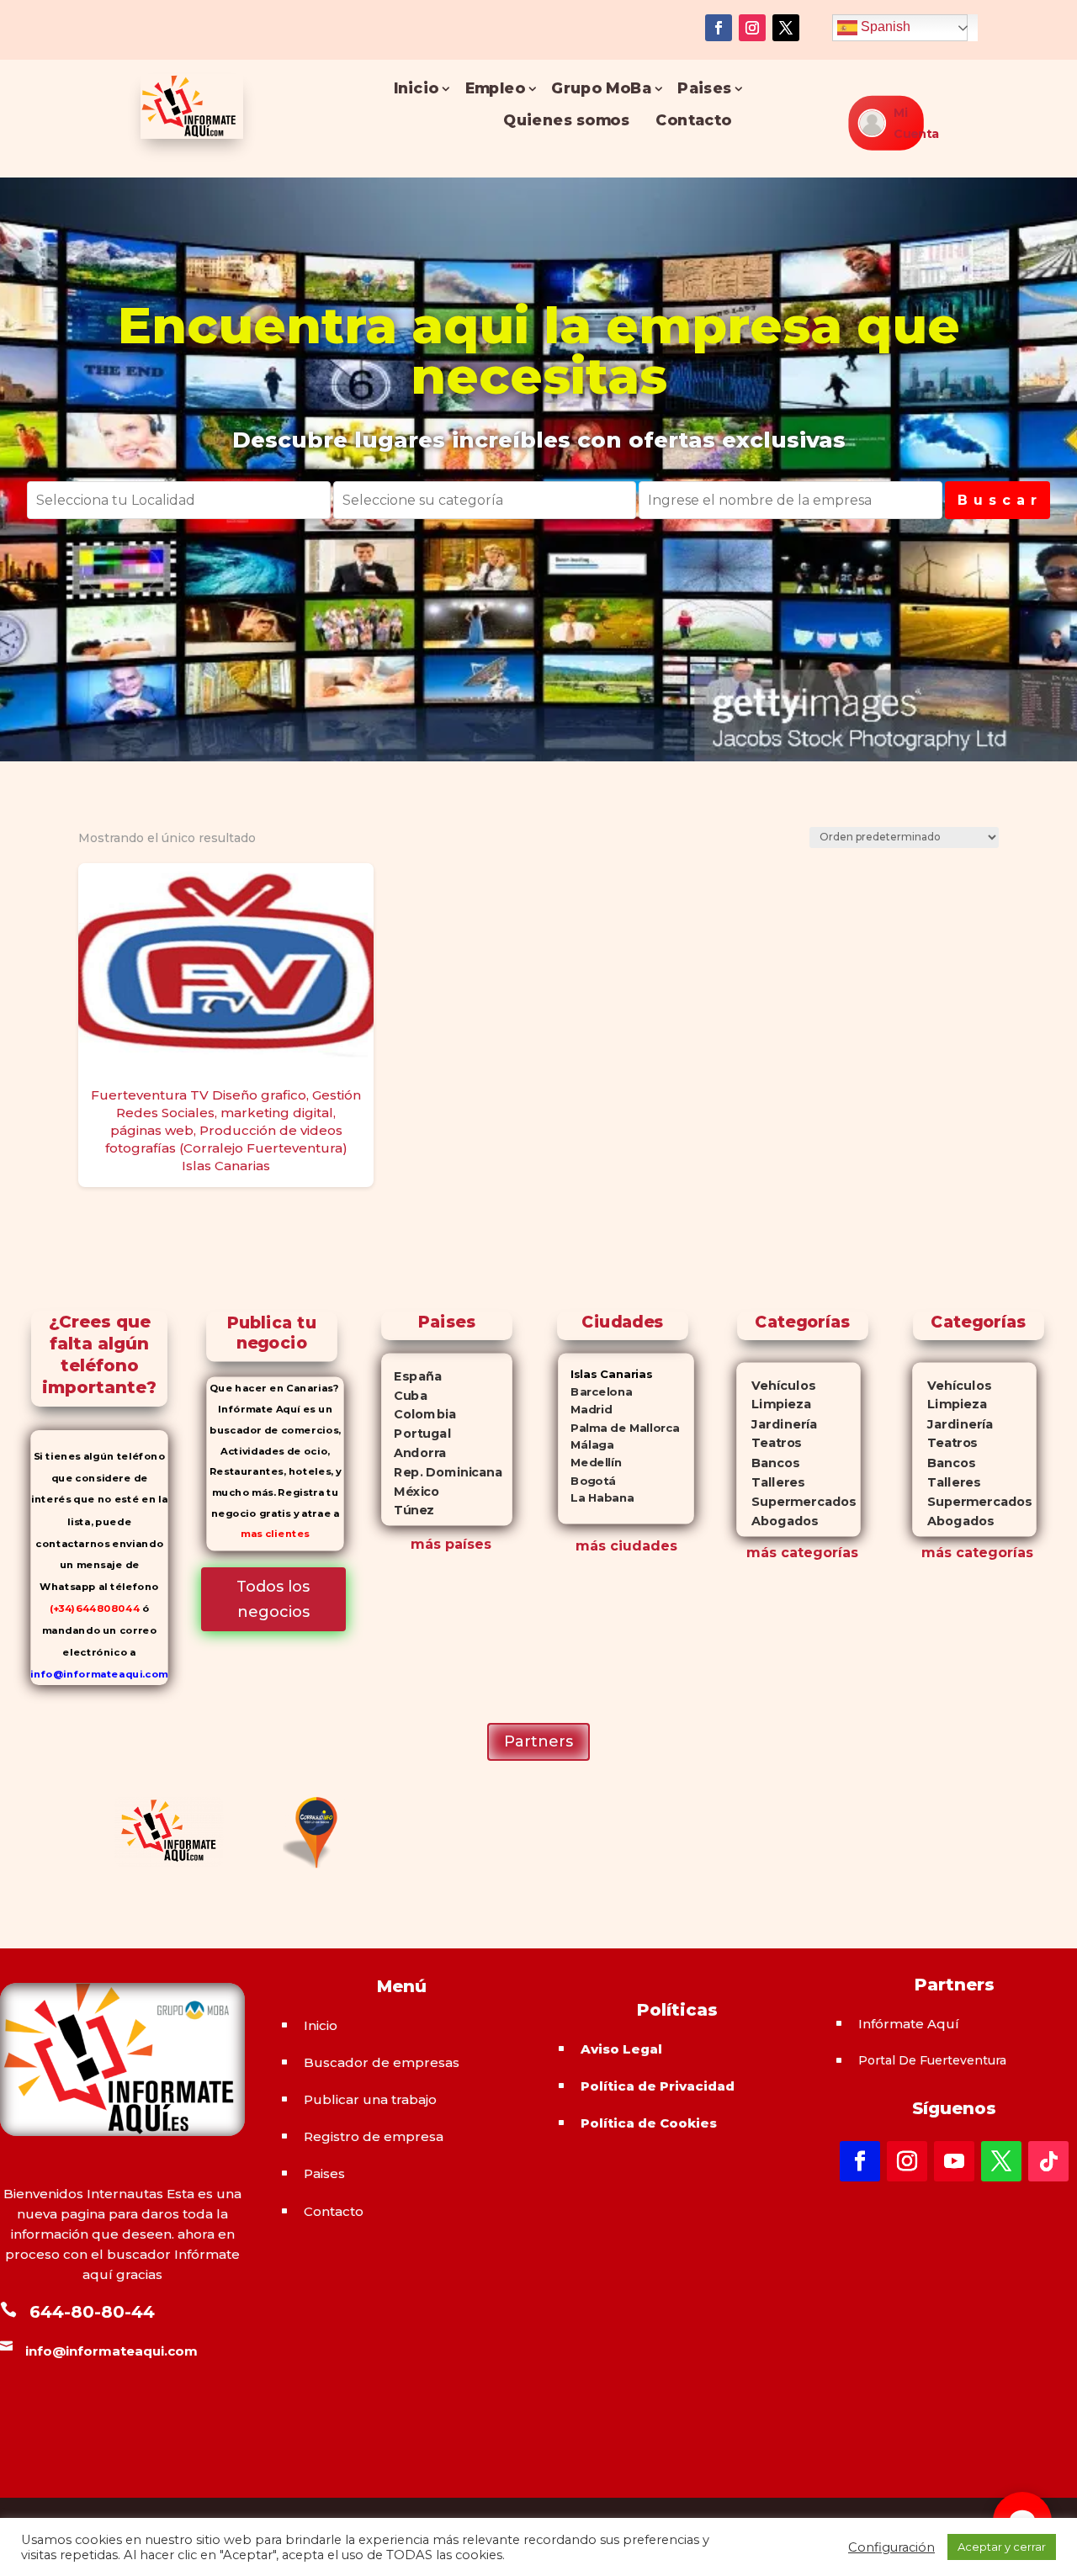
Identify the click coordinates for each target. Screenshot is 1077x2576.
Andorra (415, 1453)
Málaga (586, 1445)
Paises (704, 89)
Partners (538, 1741)
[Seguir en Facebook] (719, 28)
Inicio (416, 89)
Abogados (777, 1521)
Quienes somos (566, 121)
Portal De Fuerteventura (932, 2060)
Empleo (494, 89)
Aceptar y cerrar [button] (1002, 2547)
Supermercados (796, 1501)
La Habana (596, 1498)
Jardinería (777, 1424)
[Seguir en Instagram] (752, 28)
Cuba (405, 1395)
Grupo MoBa (601, 89)
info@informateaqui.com (99, 1673)
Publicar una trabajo (370, 2099)
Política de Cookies (649, 2123)
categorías (817, 1553)
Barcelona (595, 1392)
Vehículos (776, 1385)
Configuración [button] (891, 2547)
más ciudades (626, 1546)
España (412, 1375)
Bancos (768, 1463)
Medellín (590, 1463)
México (411, 1491)
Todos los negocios (273, 1600)
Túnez (409, 1510)
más (761, 1553)
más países (451, 1544)
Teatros (769, 1443)
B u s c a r (997, 500)
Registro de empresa (374, 2136)
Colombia (419, 1414)
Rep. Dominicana (443, 1471)
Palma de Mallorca (619, 1427)
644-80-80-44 (92, 2312)
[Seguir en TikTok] (1048, 2161)
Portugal (417, 1434)
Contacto (693, 121)
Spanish (884, 27)
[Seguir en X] (786, 28)
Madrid (585, 1410)
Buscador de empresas (382, 2062)
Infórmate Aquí (909, 2024)
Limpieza (774, 1405)
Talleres (770, 1482)
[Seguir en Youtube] (954, 2161)
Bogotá (587, 1480)
